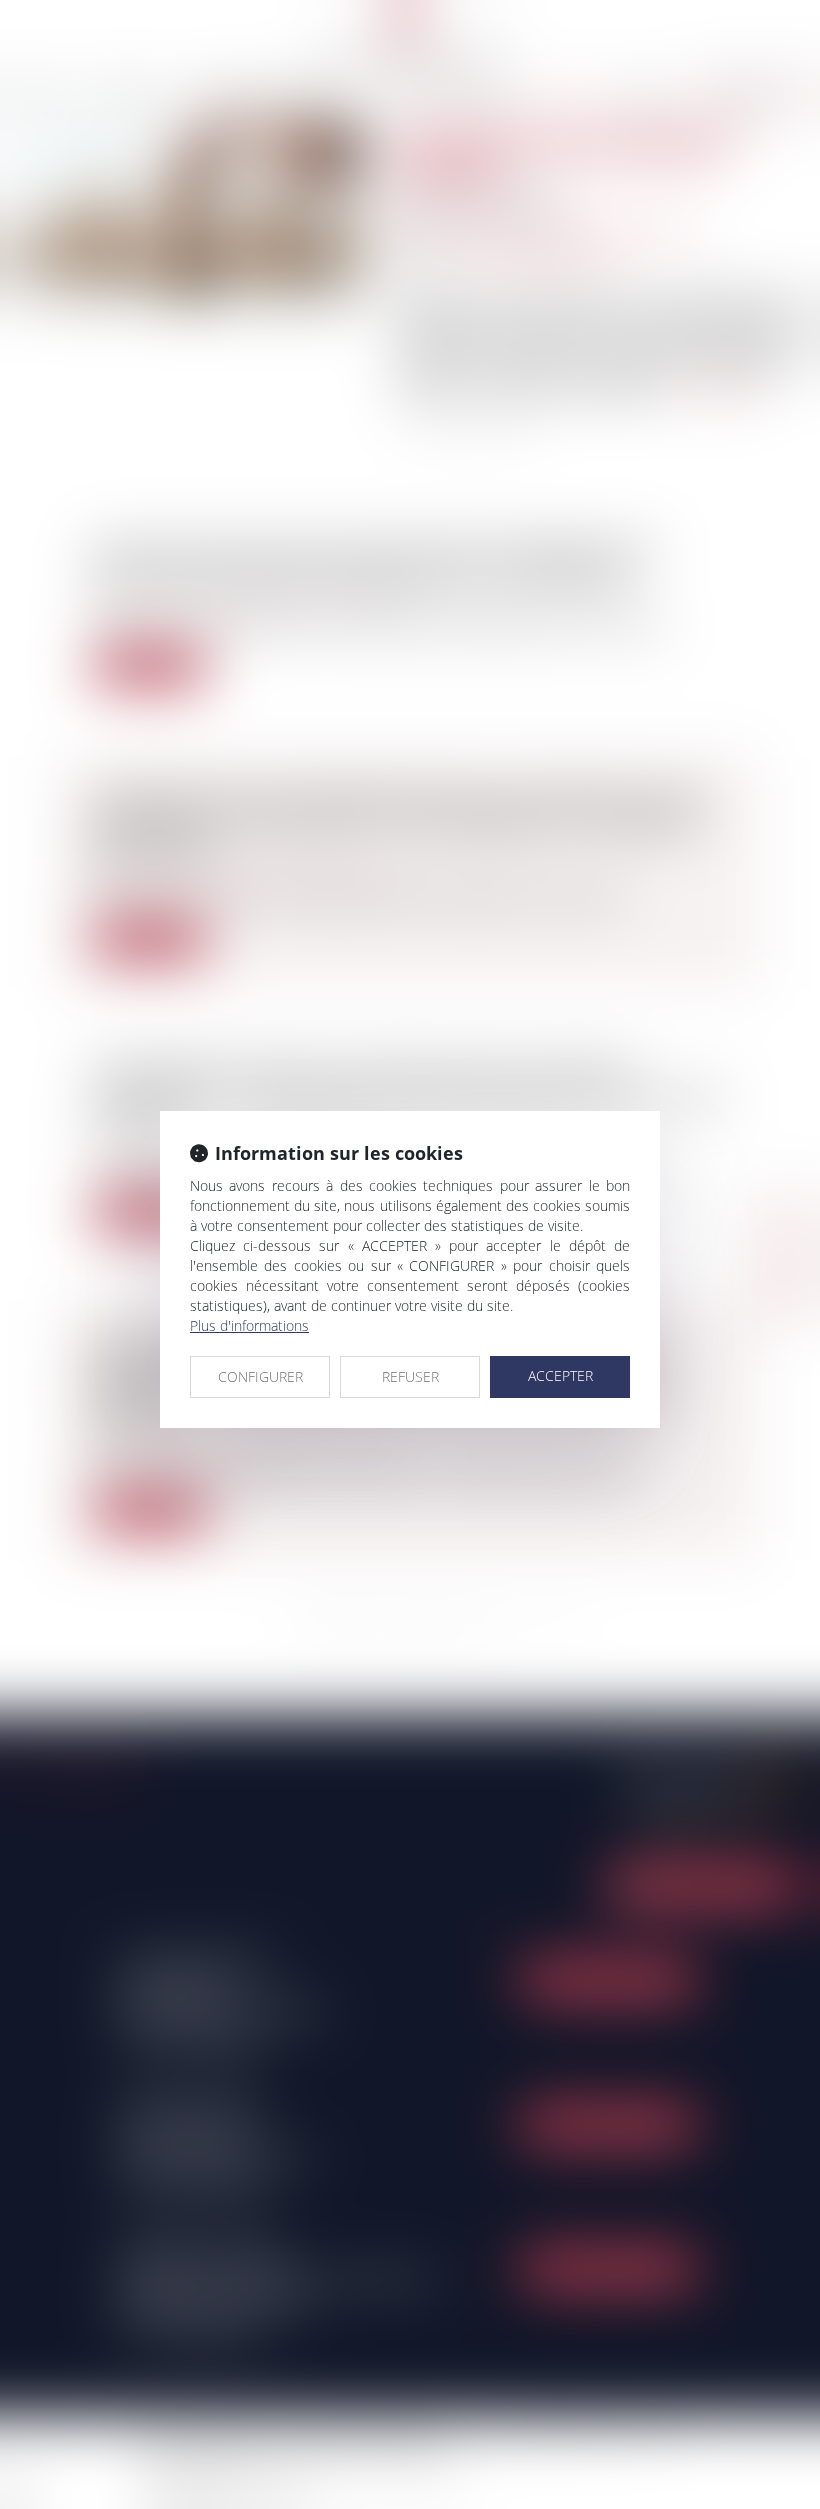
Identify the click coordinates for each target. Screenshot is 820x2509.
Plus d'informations (249, 1325)
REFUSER (410, 1376)
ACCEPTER (560, 1375)
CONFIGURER (260, 1376)
